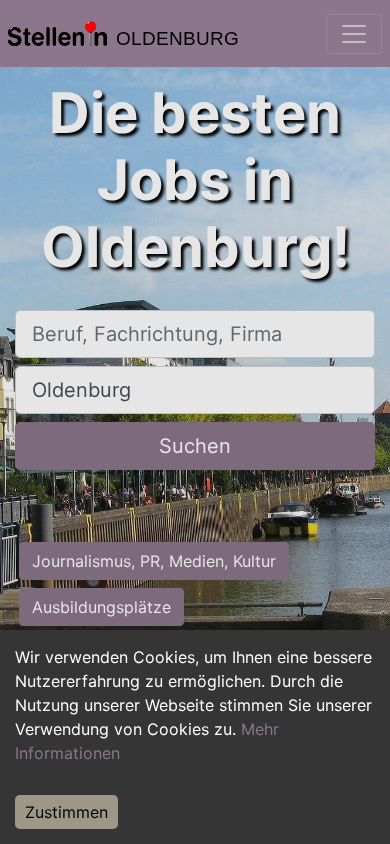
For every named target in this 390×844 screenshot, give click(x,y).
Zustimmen (66, 812)
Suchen (195, 446)
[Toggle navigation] (354, 34)
